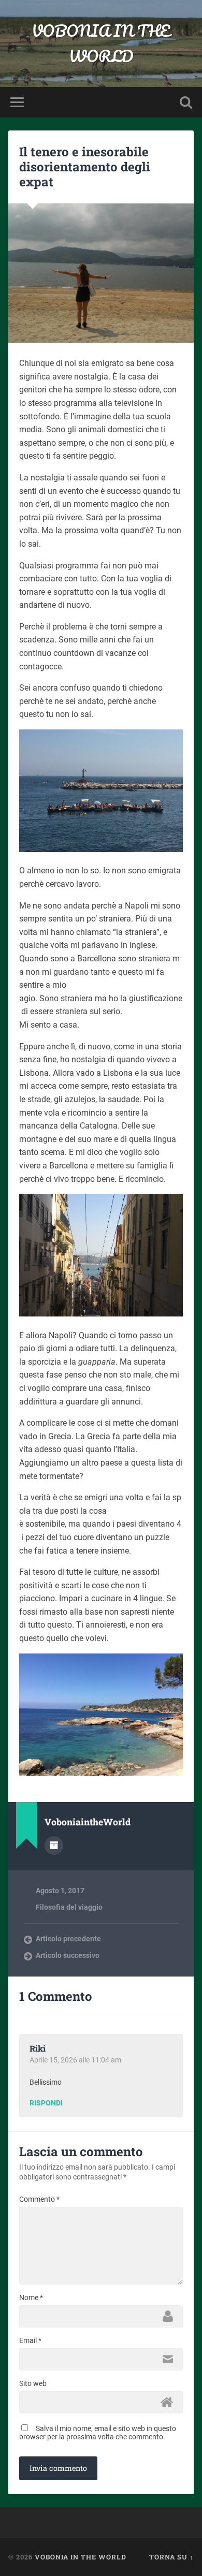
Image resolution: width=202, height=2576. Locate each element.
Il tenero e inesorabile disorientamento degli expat (85, 167)
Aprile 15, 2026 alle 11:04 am (75, 2060)
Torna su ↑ (171, 2557)
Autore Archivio (54, 1846)
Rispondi (46, 2103)
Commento (39, 2199)
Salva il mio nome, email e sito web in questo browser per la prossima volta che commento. (98, 2433)
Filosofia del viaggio (69, 1907)
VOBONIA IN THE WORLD (101, 43)
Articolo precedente (68, 1939)
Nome (31, 2297)
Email (30, 2340)
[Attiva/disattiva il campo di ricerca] (186, 102)
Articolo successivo (68, 1955)
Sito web (33, 2383)
